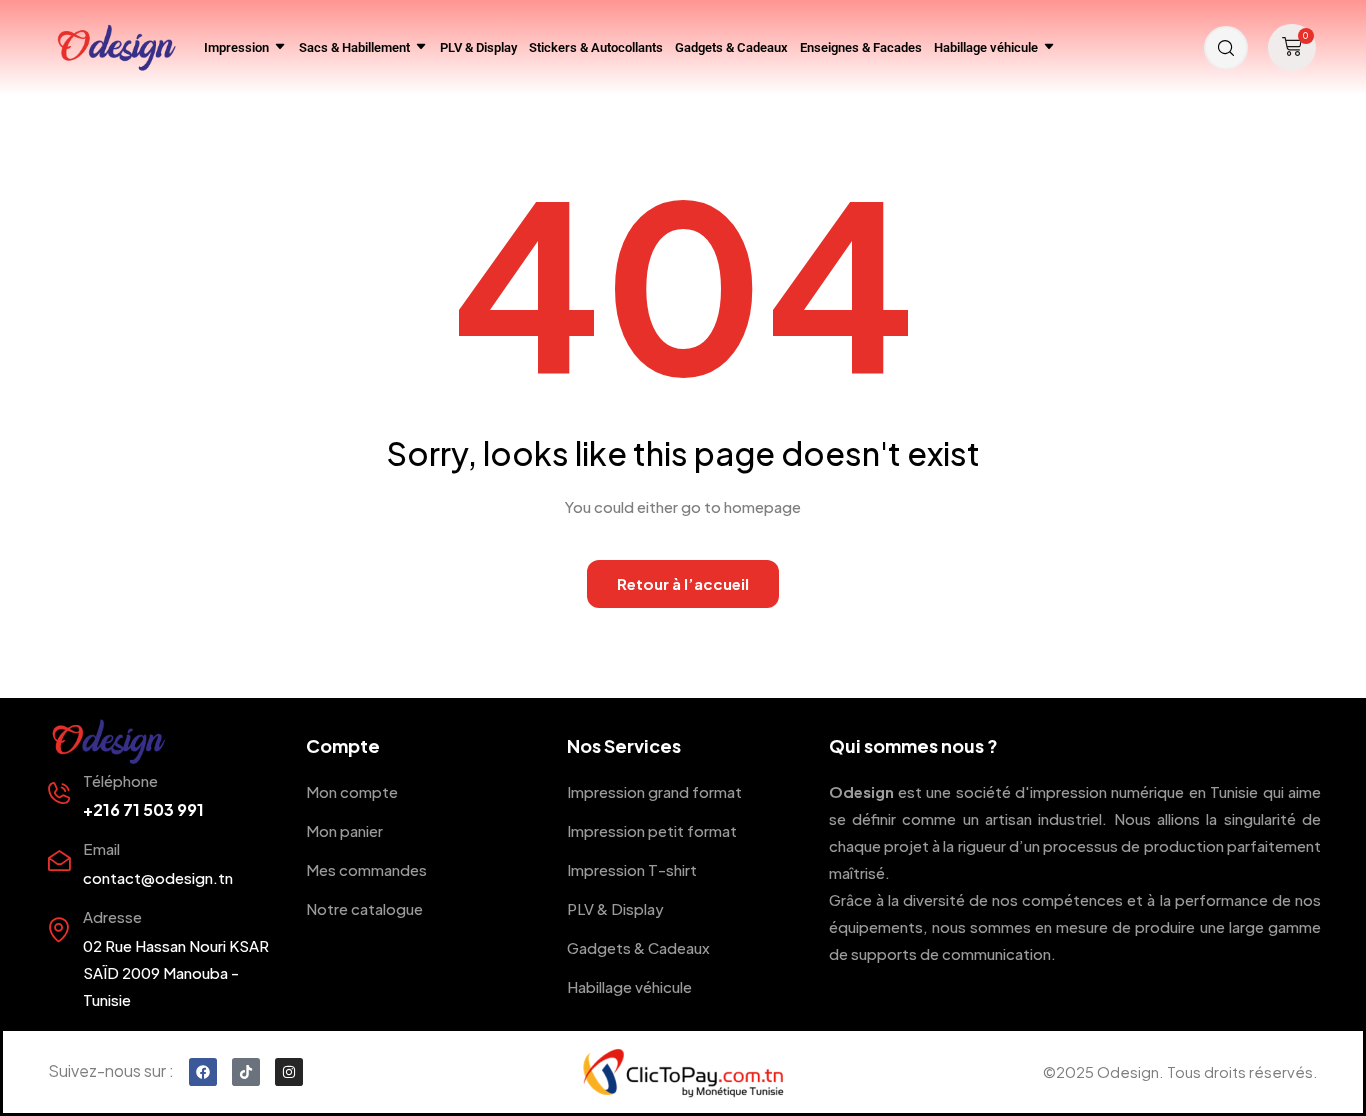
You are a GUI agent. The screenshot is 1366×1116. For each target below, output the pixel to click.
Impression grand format (654, 791)
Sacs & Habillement (354, 47)
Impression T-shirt (632, 869)
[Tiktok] (246, 1072)
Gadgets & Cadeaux (731, 47)
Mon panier (344, 830)
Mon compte (352, 791)
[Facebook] (203, 1072)
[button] (1292, 47)
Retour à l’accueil (683, 583)
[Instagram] (289, 1072)
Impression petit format (652, 830)
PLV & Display (478, 47)
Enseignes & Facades (861, 47)
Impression (236, 47)
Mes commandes (366, 869)
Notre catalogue (364, 908)
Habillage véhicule (986, 47)
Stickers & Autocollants (596, 47)
